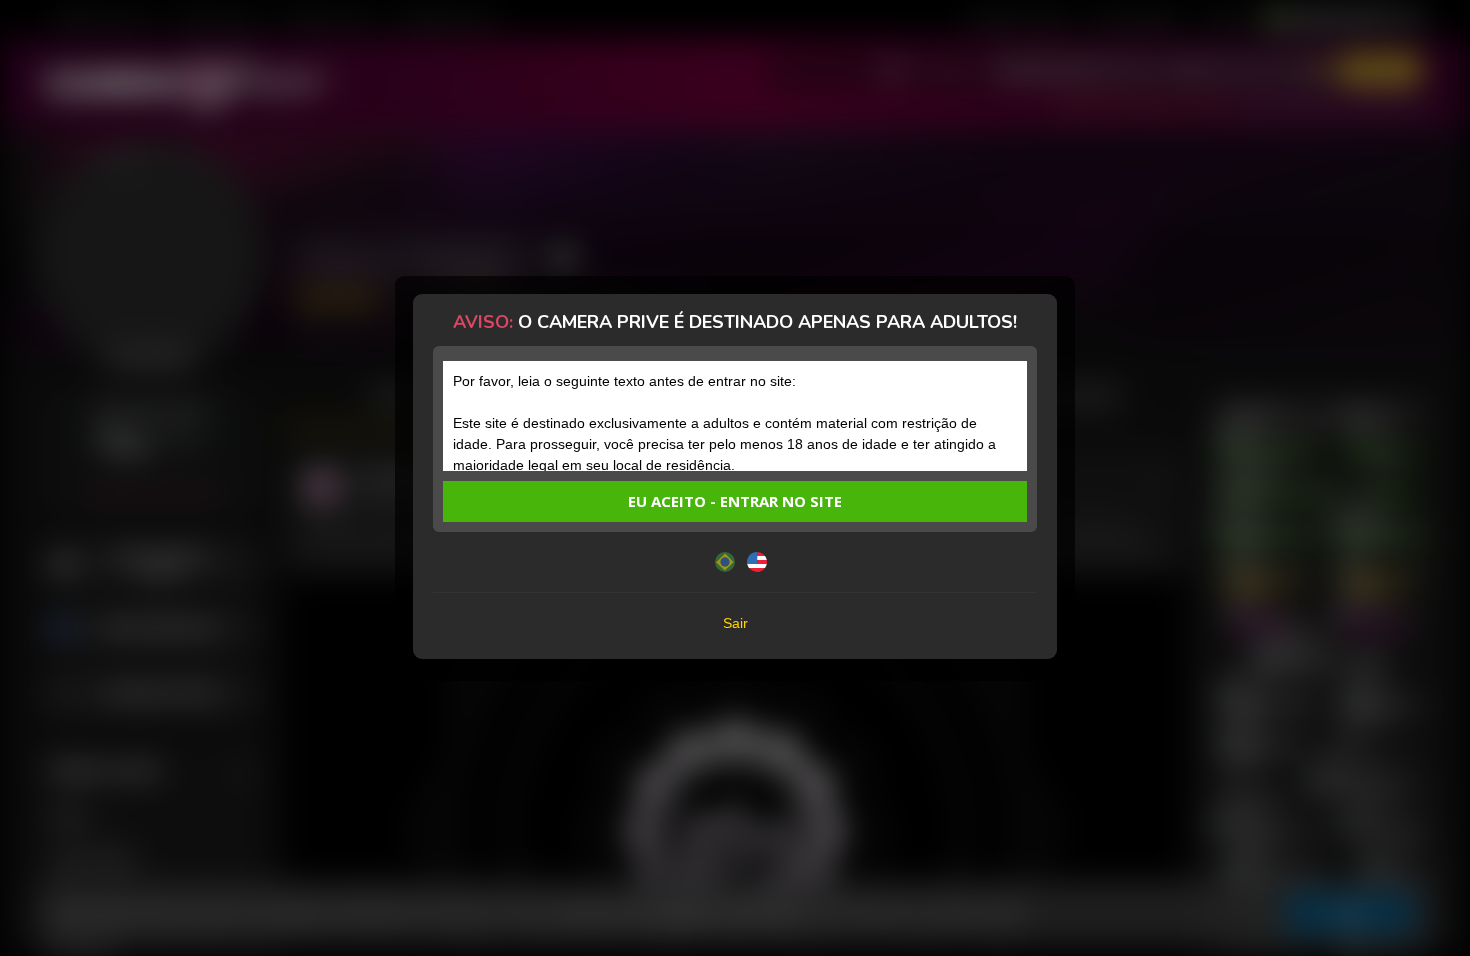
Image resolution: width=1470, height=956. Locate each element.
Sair (735, 623)
